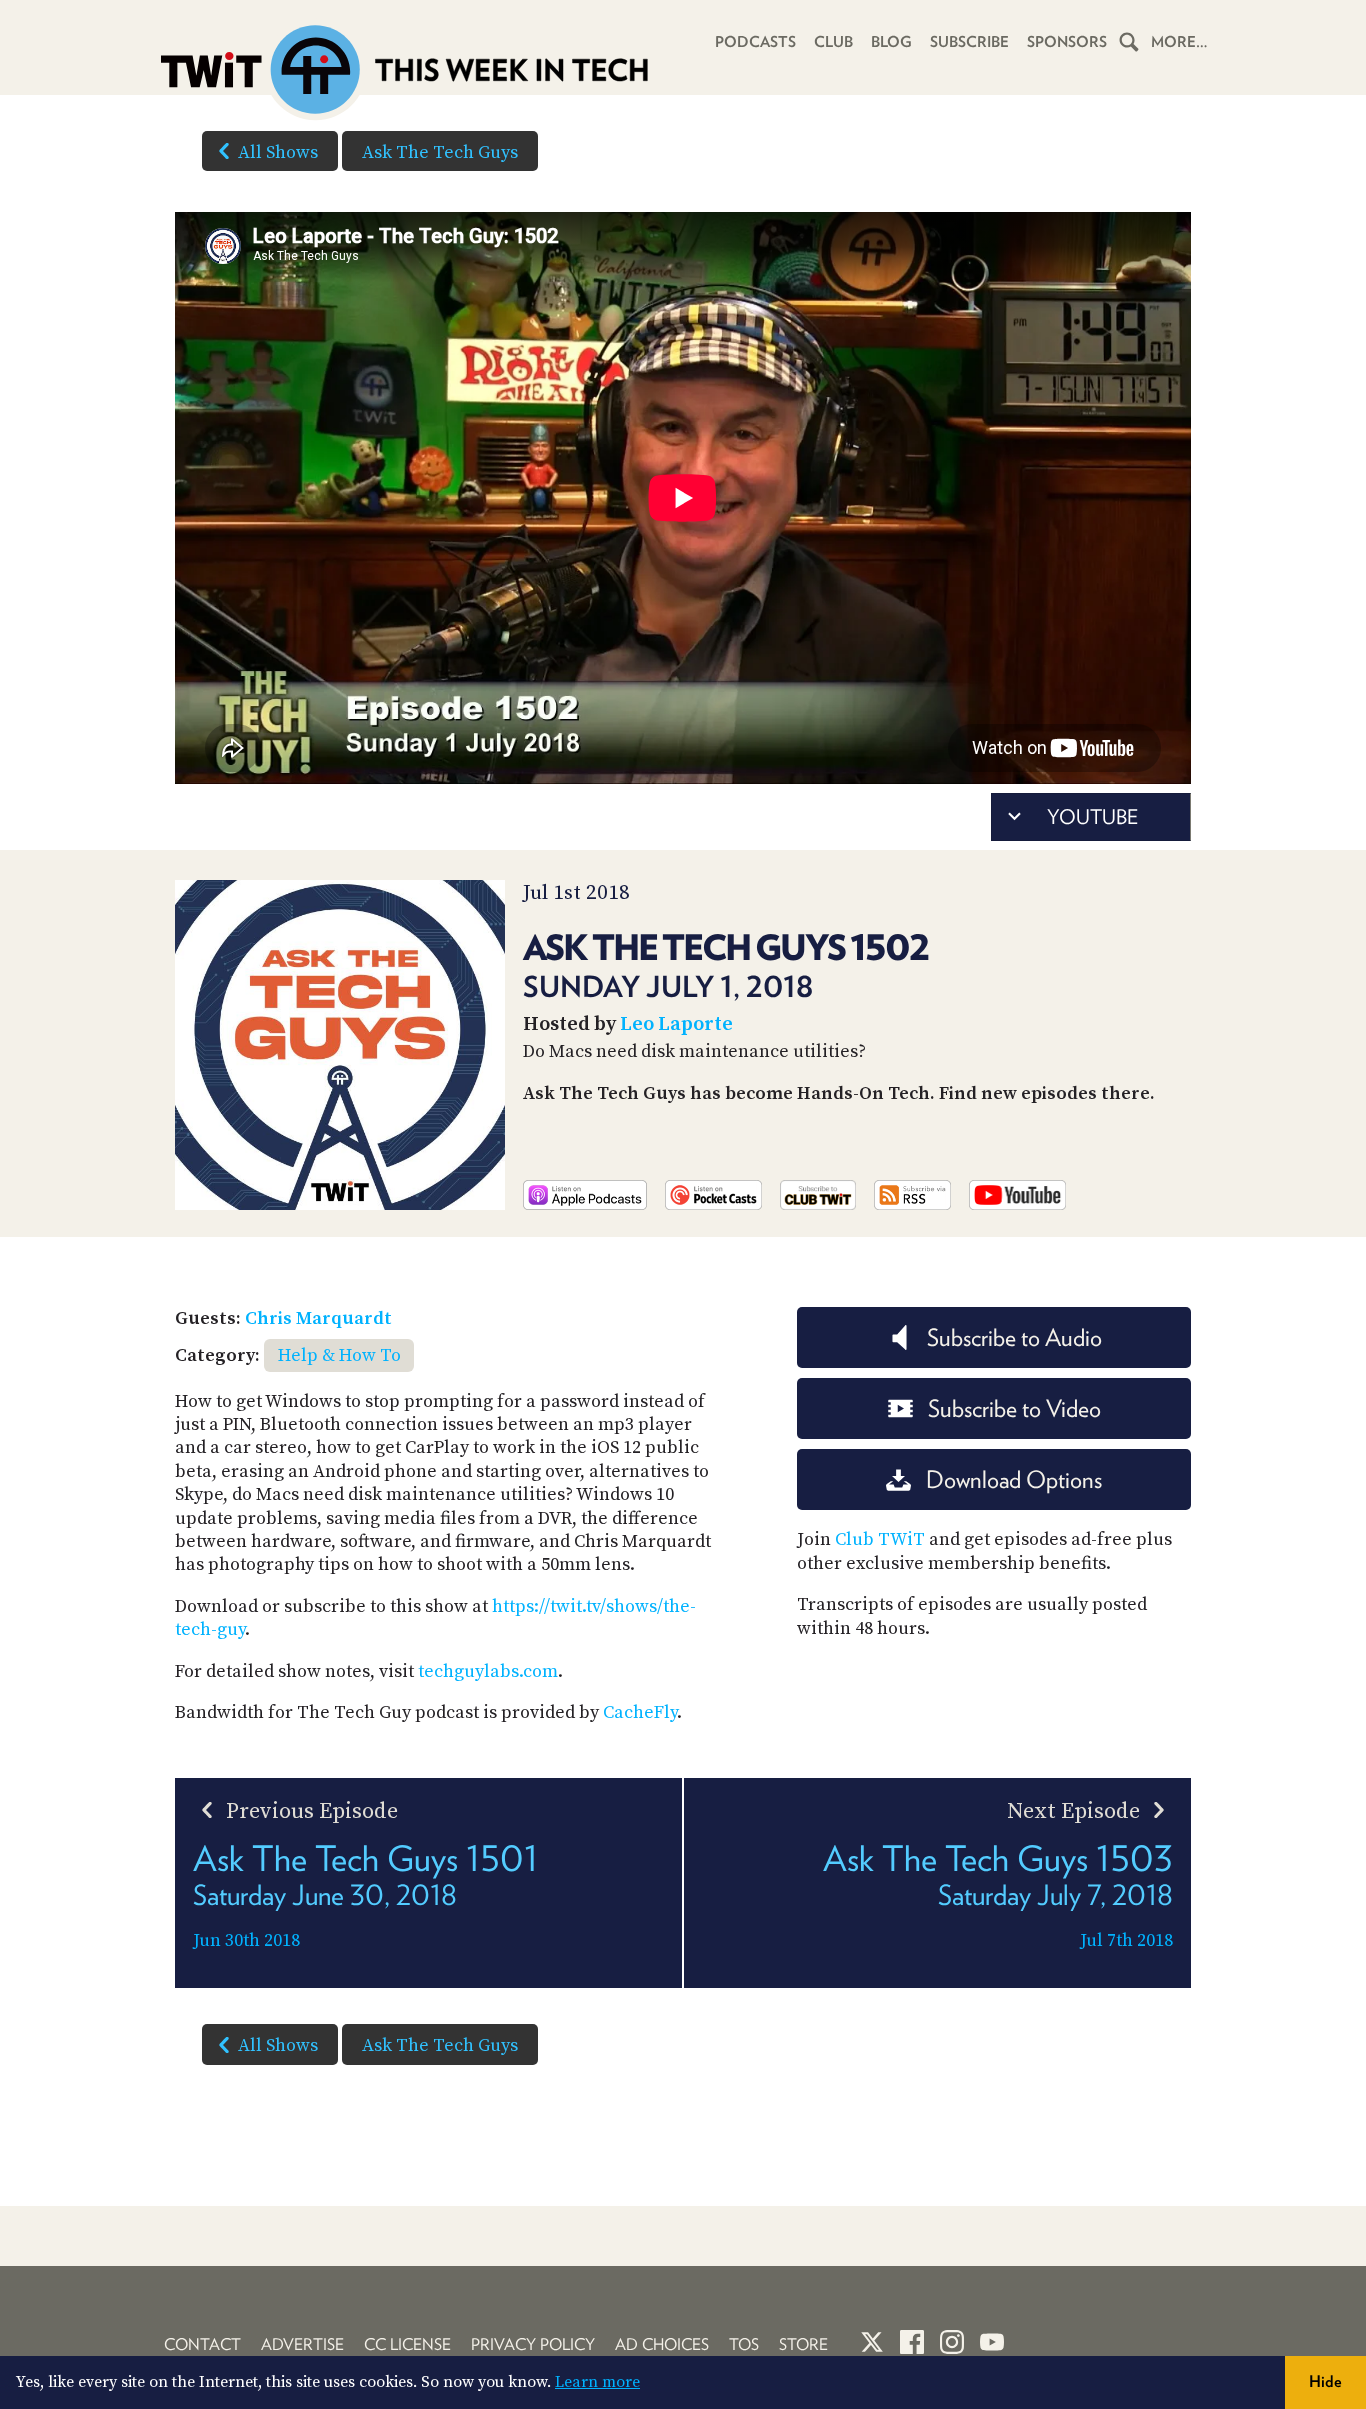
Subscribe (969, 42)
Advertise (302, 2344)
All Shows (278, 152)
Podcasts (755, 42)
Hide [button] (1325, 2381)
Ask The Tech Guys (440, 152)
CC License (407, 2344)
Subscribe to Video (1014, 1408)
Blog (891, 42)
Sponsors (1067, 42)
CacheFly (640, 1712)
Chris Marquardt (318, 1318)
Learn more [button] (597, 2382)
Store (803, 2344)
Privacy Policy (533, 2344)
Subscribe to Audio (1014, 1337)
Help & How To (339, 1355)
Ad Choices (662, 2344)
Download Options (1014, 1479)
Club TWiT (880, 1539)
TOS (744, 2344)
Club (833, 42)
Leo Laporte (676, 1024)
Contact (202, 2344)
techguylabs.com (488, 1671)
